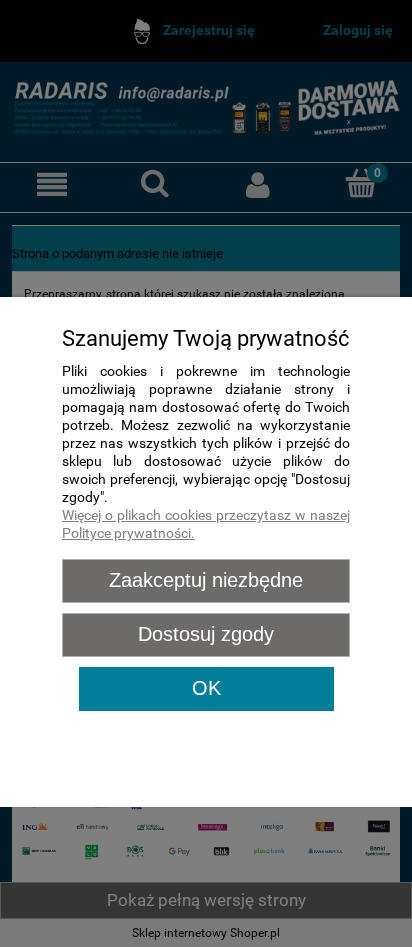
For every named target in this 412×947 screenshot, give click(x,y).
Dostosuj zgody (206, 634)
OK (206, 688)
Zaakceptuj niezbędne (206, 580)
